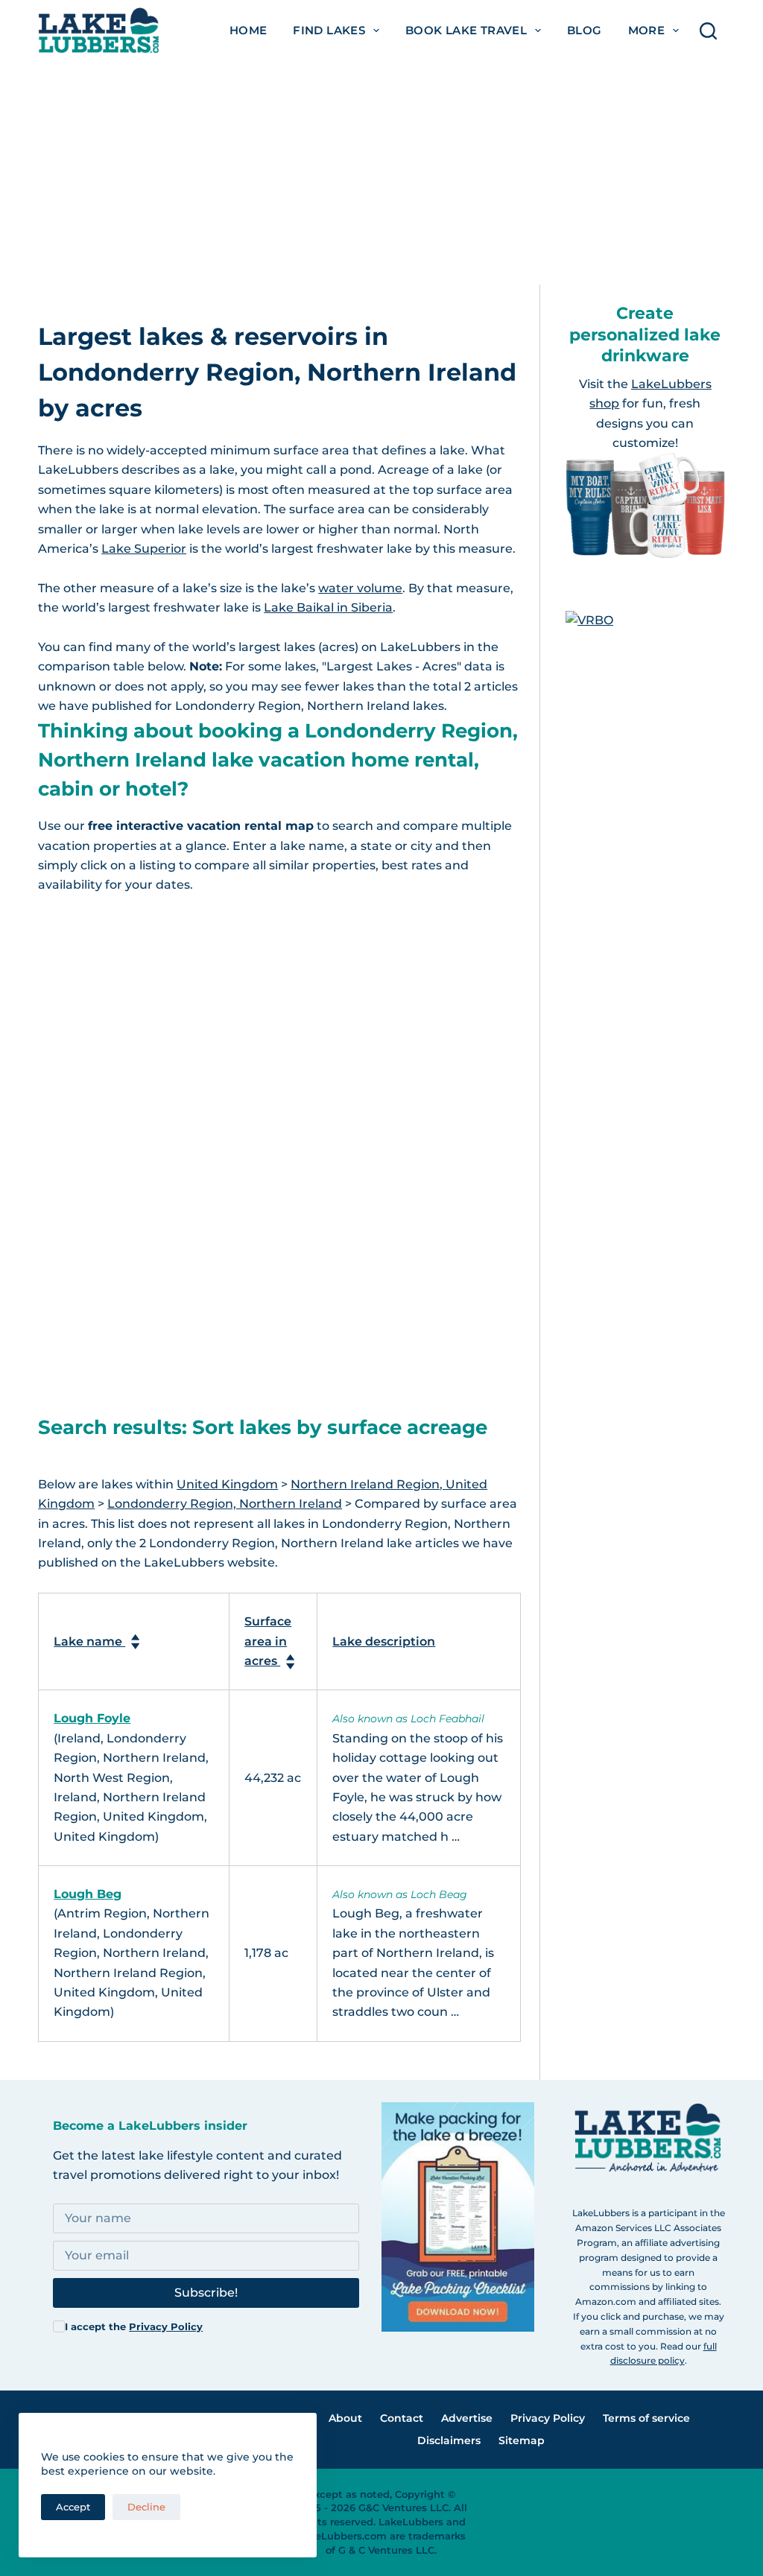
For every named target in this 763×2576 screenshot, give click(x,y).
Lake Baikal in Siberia (328, 607)
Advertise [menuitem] (467, 2418)
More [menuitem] (647, 30)
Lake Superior (144, 549)
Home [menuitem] (248, 30)
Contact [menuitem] (402, 2418)
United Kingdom (227, 1484)
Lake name (89, 1641)
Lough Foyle (92, 1718)
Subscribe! (206, 2293)
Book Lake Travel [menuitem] (466, 30)
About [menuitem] (345, 2418)
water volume (360, 588)
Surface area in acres (268, 1641)
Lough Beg (88, 1894)
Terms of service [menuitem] (646, 2418)
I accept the (134, 2326)
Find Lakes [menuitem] (329, 30)
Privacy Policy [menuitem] (548, 2418)
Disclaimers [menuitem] (449, 2440)
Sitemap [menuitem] (522, 2440)
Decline (146, 2507)
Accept (73, 2507)
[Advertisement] (381, 173)
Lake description (384, 1641)
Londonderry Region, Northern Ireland (225, 1504)
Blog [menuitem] (585, 30)
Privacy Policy (166, 2326)
